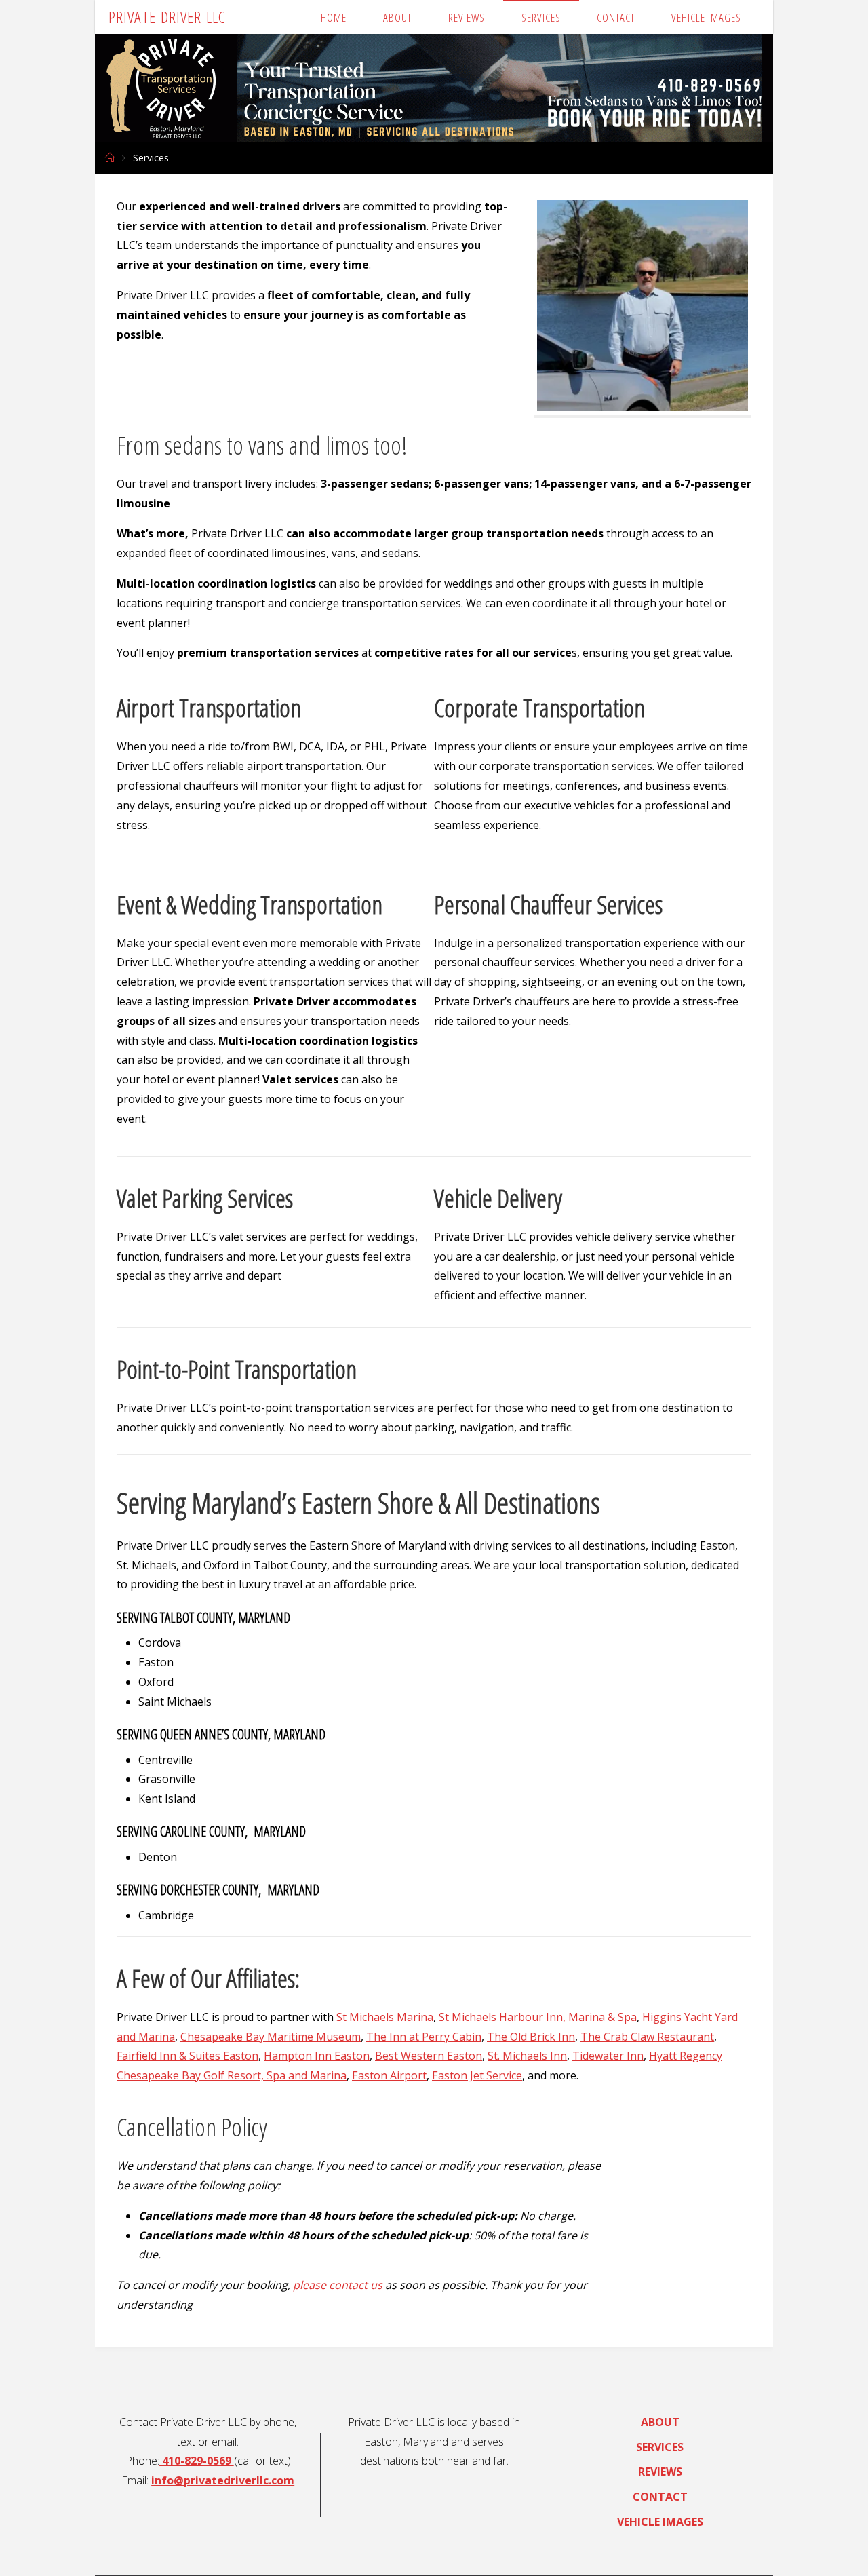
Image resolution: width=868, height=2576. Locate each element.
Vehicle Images (660, 2522)
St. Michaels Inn (527, 2056)
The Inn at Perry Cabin (424, 2037)
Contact (660, 2497)
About (660, 2422)
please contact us (338, 2285)
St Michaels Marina (385, 2017)
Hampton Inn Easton (317, 2056)
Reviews (660, 2472)
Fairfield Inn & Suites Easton (188, 2056)
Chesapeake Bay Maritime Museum (271, 2037)
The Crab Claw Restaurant (647, 2037)
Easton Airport (389, 2075)
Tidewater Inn (608, 2056)
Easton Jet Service (477, 2075)
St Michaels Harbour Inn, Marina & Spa (538, 2017)
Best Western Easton (429, 2056)
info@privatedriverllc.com (223, 2480)
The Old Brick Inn (531, 2037)
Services (660, 2447)
